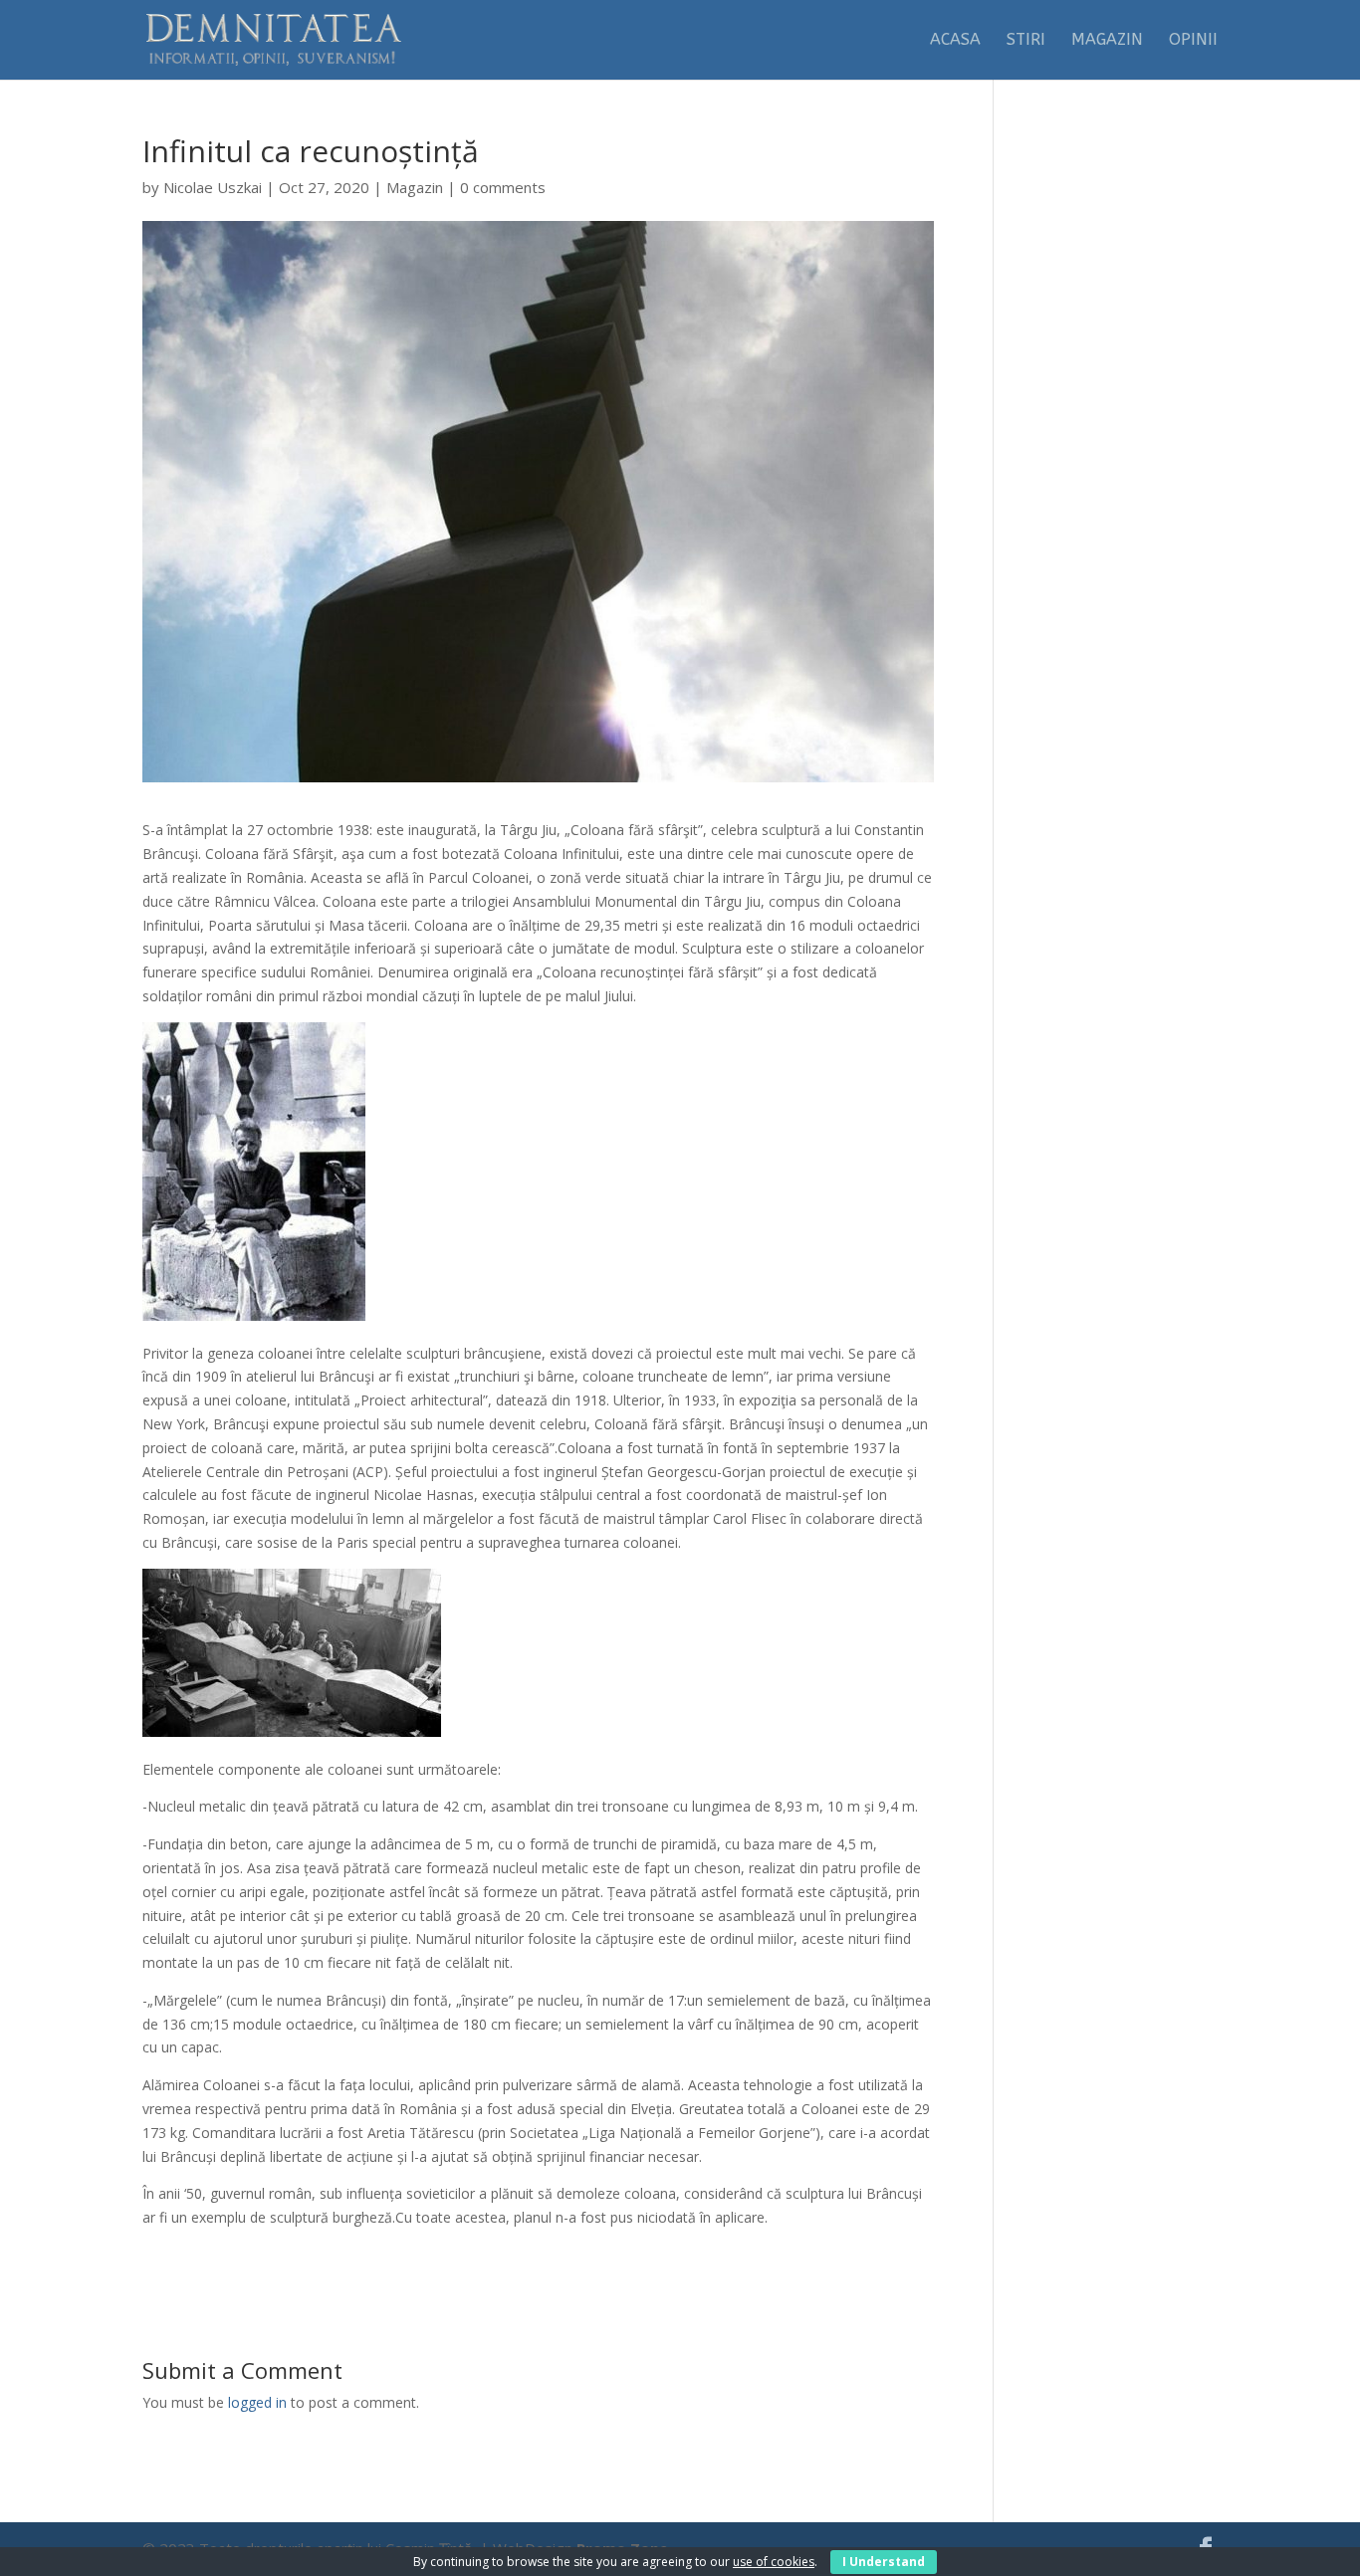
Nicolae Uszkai (213, 187)
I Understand (884, 2562)
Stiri (1026, 41)
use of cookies (774, 2562)
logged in (257, 2402)
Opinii (1193, 41)
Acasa (955, 41)
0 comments (503, 187)
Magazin (1107, 41)
